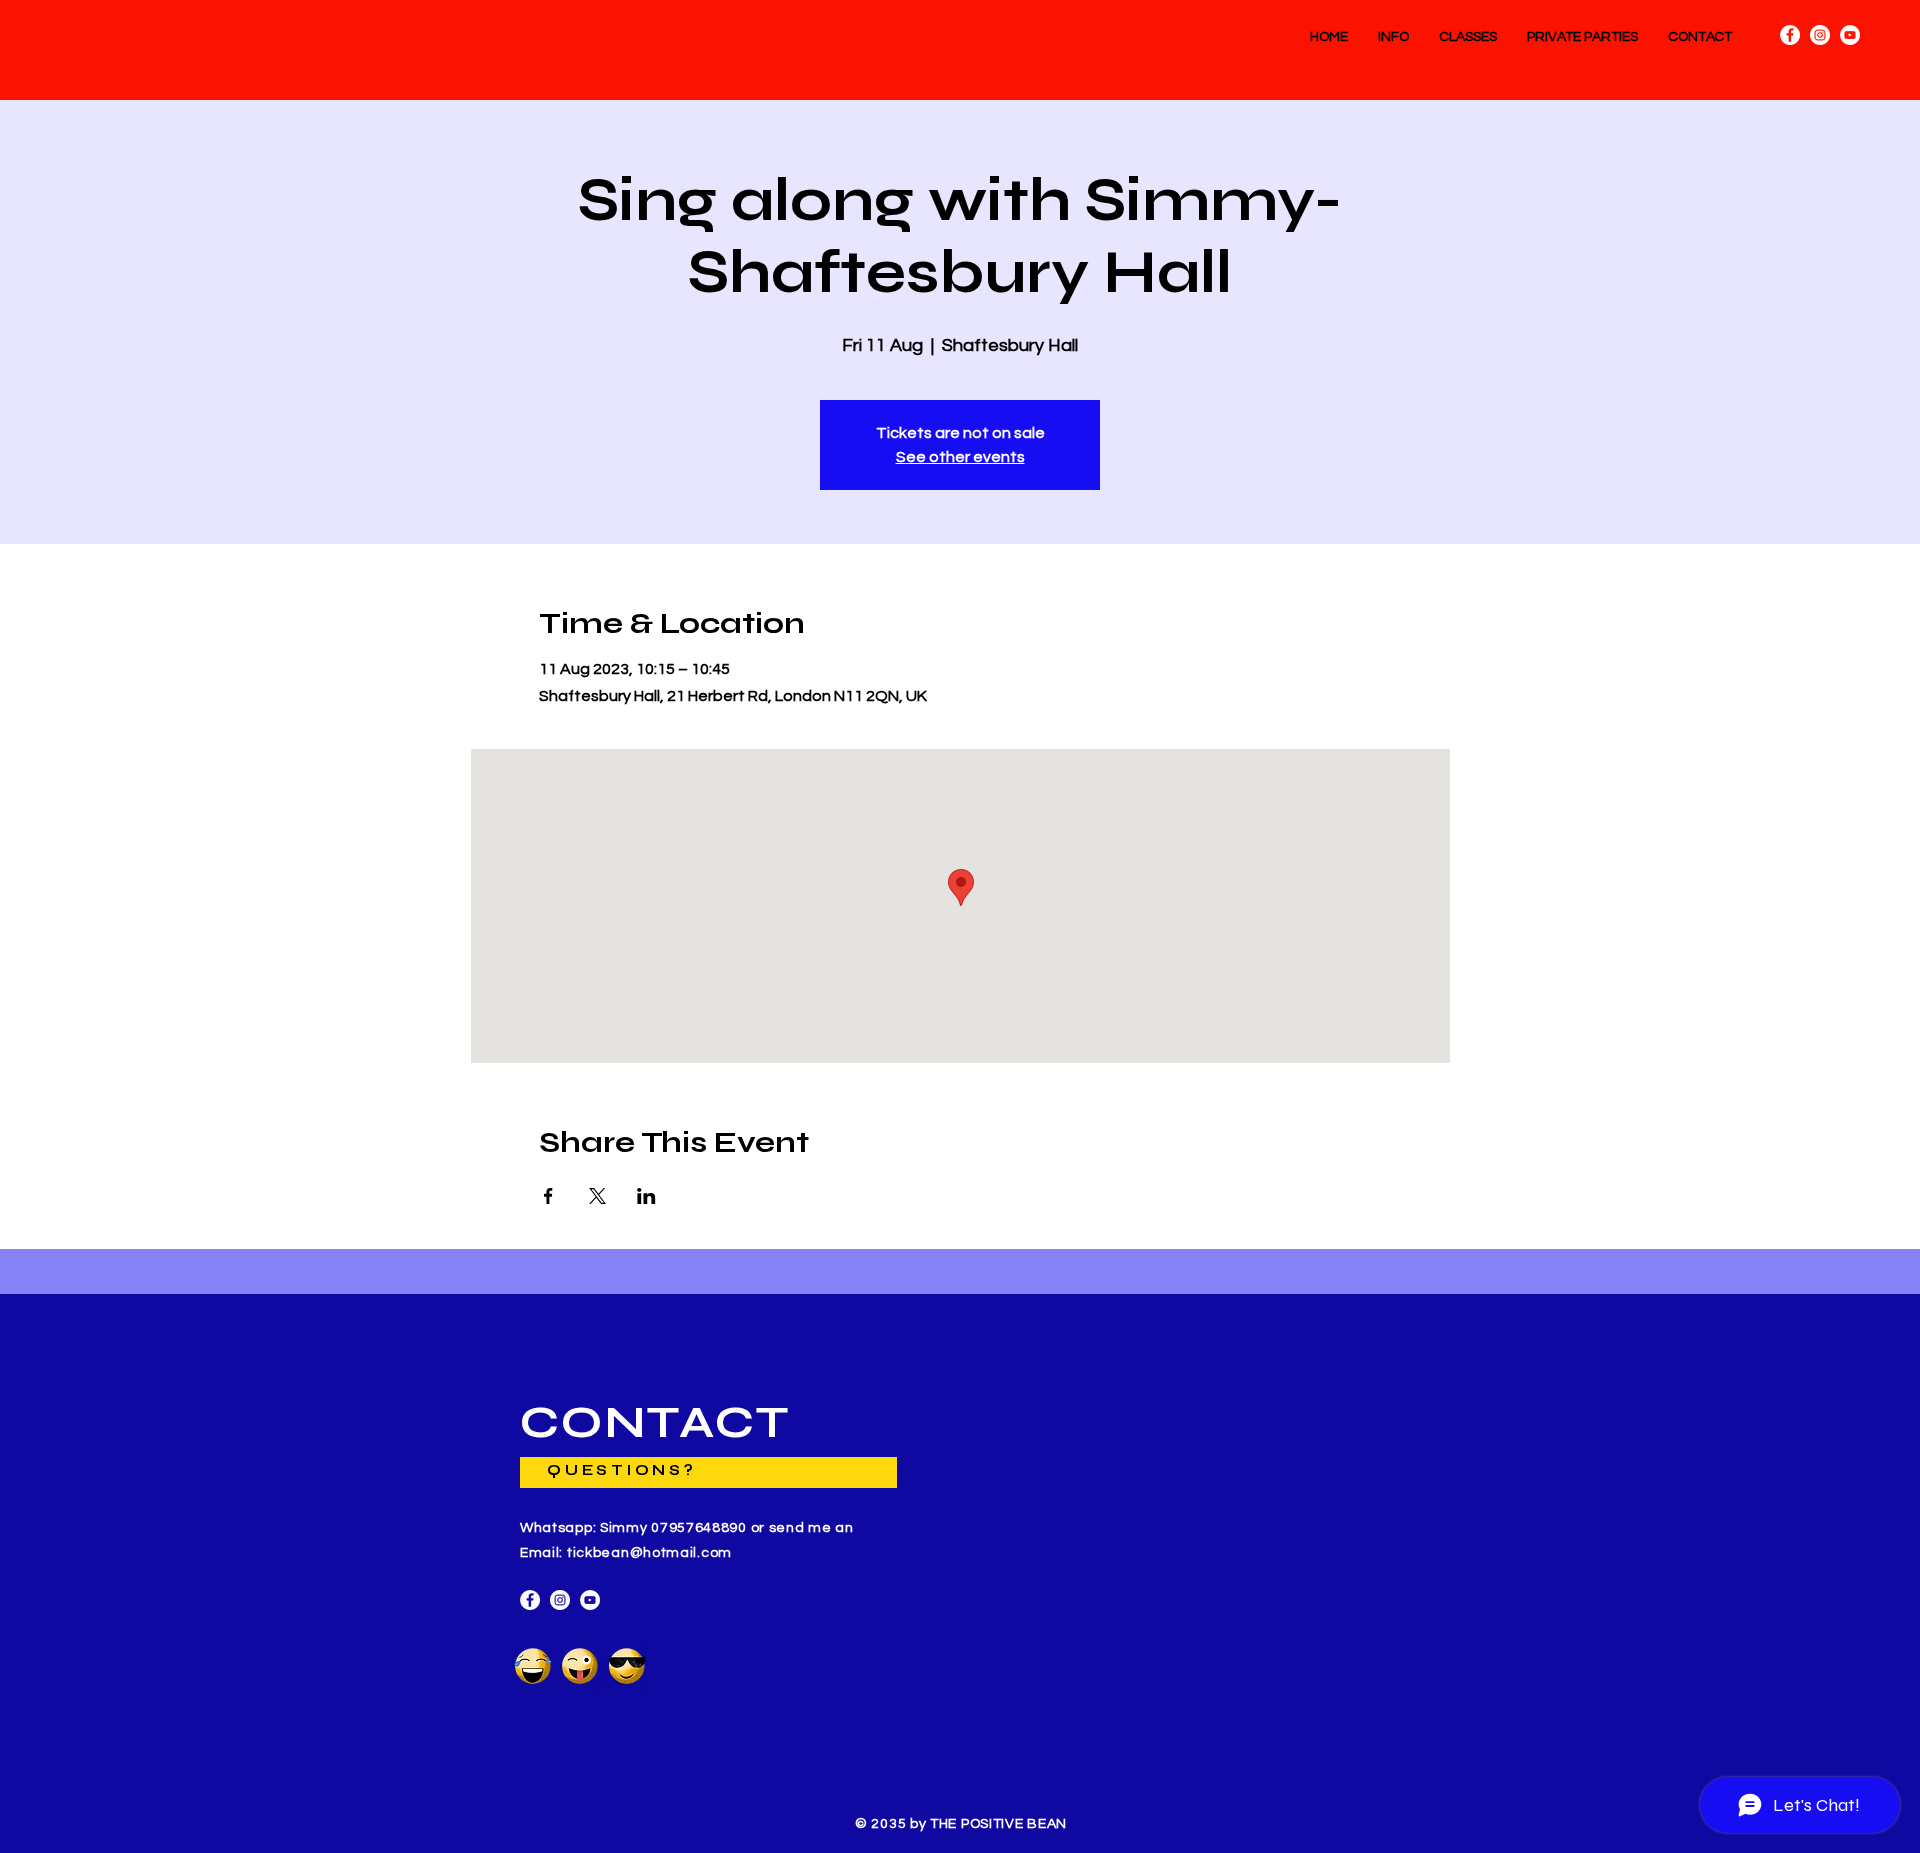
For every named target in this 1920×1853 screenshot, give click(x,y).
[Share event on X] (597, 1196)
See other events (960, 457)
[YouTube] (1850, 35)
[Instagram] (1820, 35)
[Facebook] (1790, 35)
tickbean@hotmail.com (649, 1553)
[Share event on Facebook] (548, 1196)
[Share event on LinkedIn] (646, 1196)
